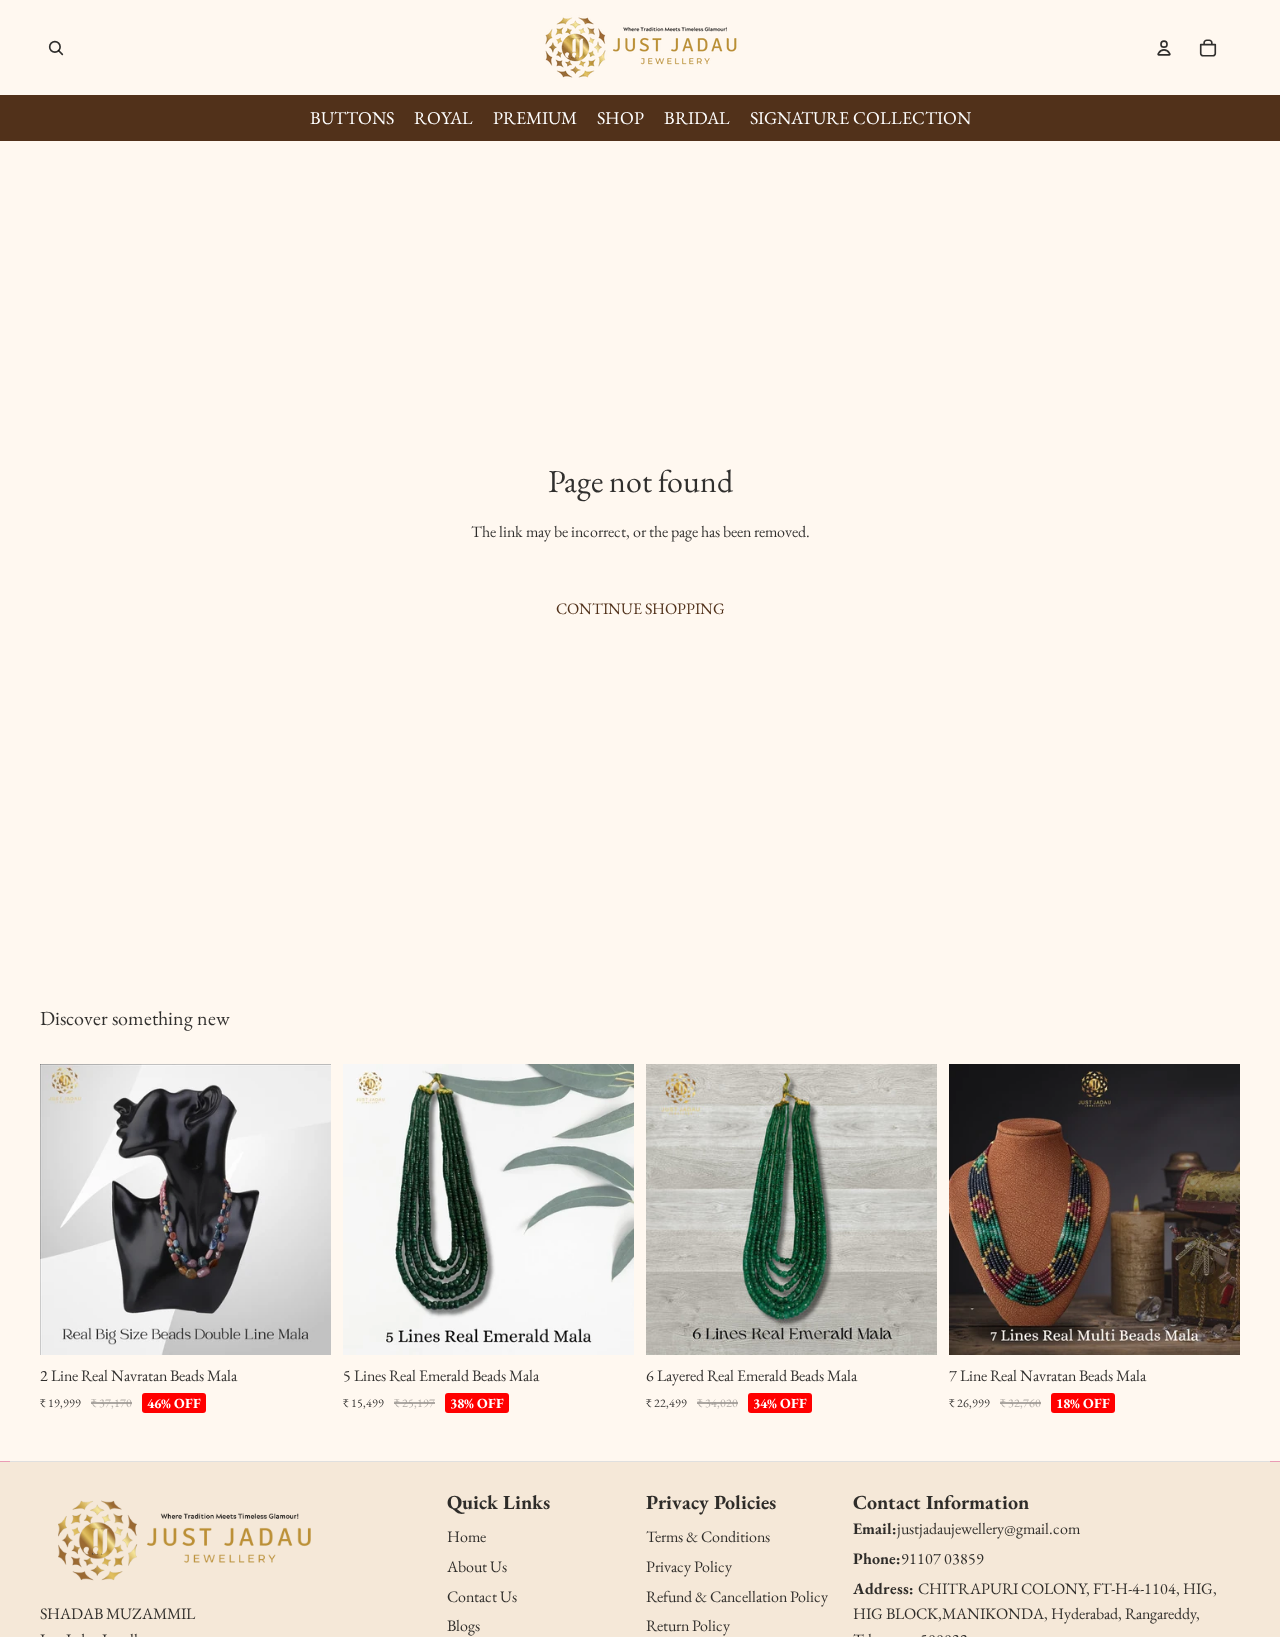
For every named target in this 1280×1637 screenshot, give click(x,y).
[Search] (56, 48)
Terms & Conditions (708, 1536)
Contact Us (482, 1596)
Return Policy (688, 1625)
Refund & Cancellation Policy (737, 1596)
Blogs (463, 1625)
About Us (477, 1566)
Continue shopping (640, 608)
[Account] (1164, 48)
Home (466, 1536)
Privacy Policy (689, 1566)
